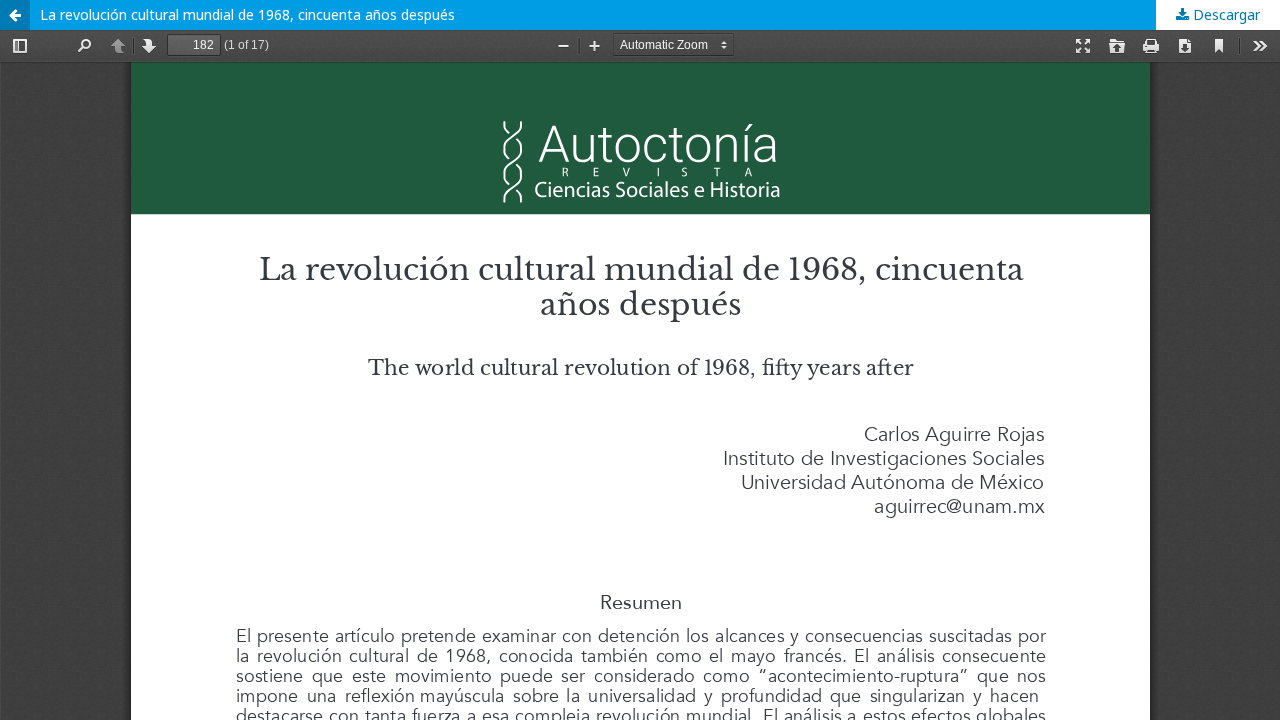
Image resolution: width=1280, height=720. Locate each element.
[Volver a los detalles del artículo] (15, 15)
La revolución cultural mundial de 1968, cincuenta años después (247, 14)
